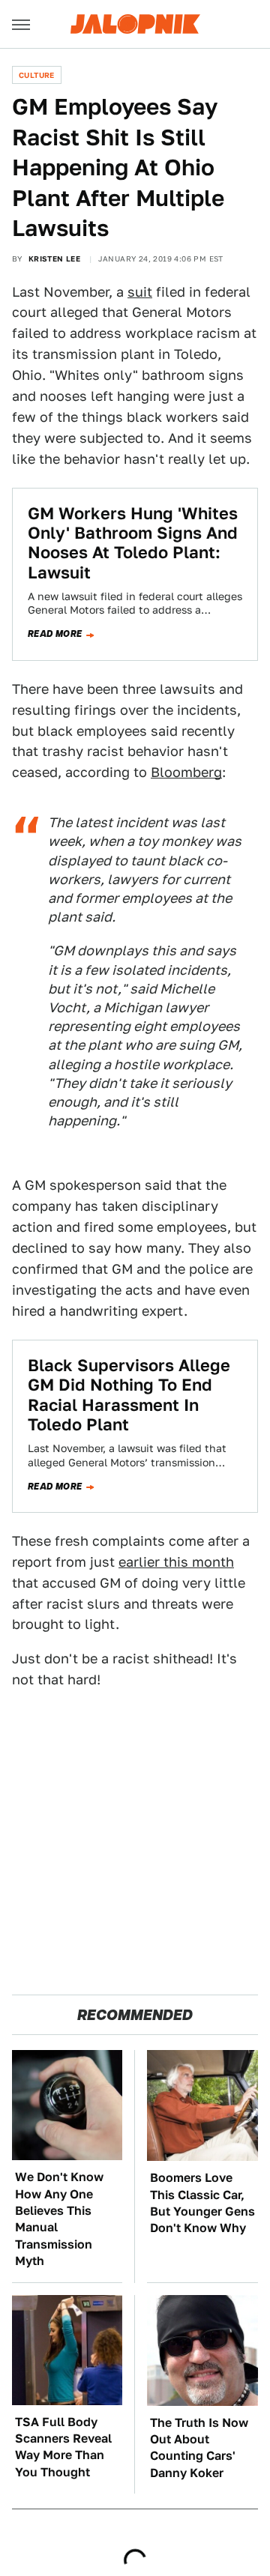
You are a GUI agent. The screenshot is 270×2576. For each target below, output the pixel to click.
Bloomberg (186, 772)
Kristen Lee (54, 258)
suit (140, 292)
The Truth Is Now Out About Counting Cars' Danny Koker (199, 2448)
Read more (55, 634)
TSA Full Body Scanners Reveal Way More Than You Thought (63, 2447)
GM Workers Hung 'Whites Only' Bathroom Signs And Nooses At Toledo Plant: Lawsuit (133, 543)
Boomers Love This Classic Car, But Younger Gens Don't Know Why (202, 2203)
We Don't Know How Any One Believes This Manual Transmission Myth (59, 2219)
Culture (37, 75)
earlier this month (176, 1562)
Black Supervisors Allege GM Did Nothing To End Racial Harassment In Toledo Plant (129, 1395)
